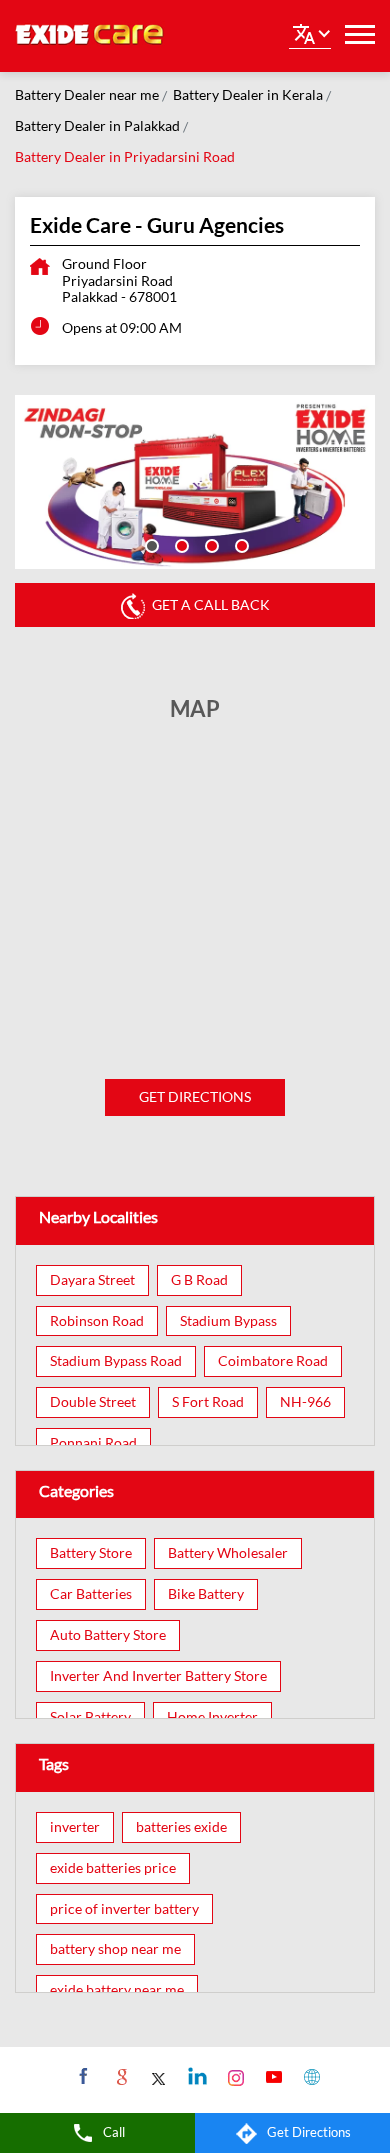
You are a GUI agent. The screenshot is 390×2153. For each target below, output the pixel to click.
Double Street (93, 1402)
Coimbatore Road (273, 1361)
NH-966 (305, 1402)
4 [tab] (240, 544)
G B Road (199, 1280)
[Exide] (90, 36)
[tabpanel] (195, 482)
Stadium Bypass (228, 1321)
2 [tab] (180, 544)
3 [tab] (210, 544)
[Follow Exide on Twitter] (157, 2076)
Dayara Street (92, 1280)
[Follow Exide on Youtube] (271, 2076)
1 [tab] (150, 544)
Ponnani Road (93, 1443)
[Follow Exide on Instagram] (233, 2076)
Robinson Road (97, 1321)
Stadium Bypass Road (116, 1361)
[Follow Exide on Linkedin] (195, 2076)
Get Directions (195, 1096)
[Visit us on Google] (119, 2076)
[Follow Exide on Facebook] (81, 2076)
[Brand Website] (309, 2076)
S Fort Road (208, 1402)
